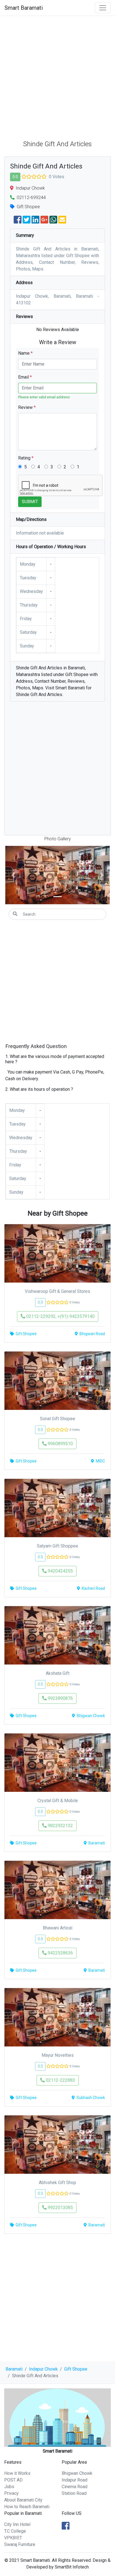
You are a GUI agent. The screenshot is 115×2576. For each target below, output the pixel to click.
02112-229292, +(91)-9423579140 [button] (60, 1316)
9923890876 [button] (60, 1698)
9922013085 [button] (60, 2208)
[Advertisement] (57, 76)
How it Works (17, 2473)
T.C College (15, 2531)
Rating (26, 458)
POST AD (13, 2480)
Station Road (74, 2493)
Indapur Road (75, 2480)
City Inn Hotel (17, 2524)
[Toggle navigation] (103, 8)
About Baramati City (23, 2500)
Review (27, 407)
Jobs (9, 2487)
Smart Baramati (24, 8)
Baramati (14, 2369)
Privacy (11, 2493)
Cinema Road (75, 2487)
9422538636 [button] (60, 1953)
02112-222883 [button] (60, 2080)
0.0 (15, 177)
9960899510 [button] (60, 1444)
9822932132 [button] (60, 1826)
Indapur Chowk (43, 2369)
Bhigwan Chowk (77, 2473)
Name (25, 353)
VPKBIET (13, 2538)
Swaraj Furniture (20, 2544)
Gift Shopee (76, 2369)
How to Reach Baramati (27, 2507)
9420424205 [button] (60, 1571)
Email (25, 377)
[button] (13, 875)
